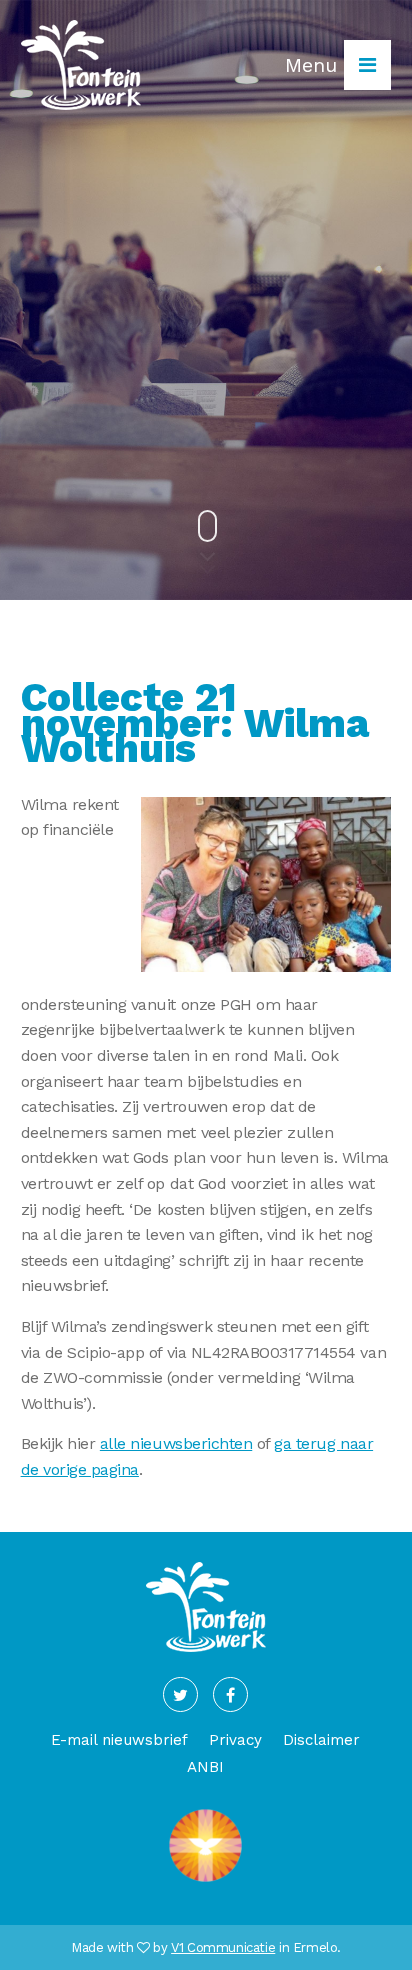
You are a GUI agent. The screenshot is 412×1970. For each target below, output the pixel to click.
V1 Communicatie (223, 1947)
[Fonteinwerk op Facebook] (230, 1694)
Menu (314, 65)
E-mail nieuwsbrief (119, 1740)
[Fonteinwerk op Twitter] (180, 1694)
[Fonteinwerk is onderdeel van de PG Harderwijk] (205, 1881)
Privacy (235, 1740)
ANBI (205, 1767)
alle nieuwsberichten (176, 1443)
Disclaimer (321, 1740)
